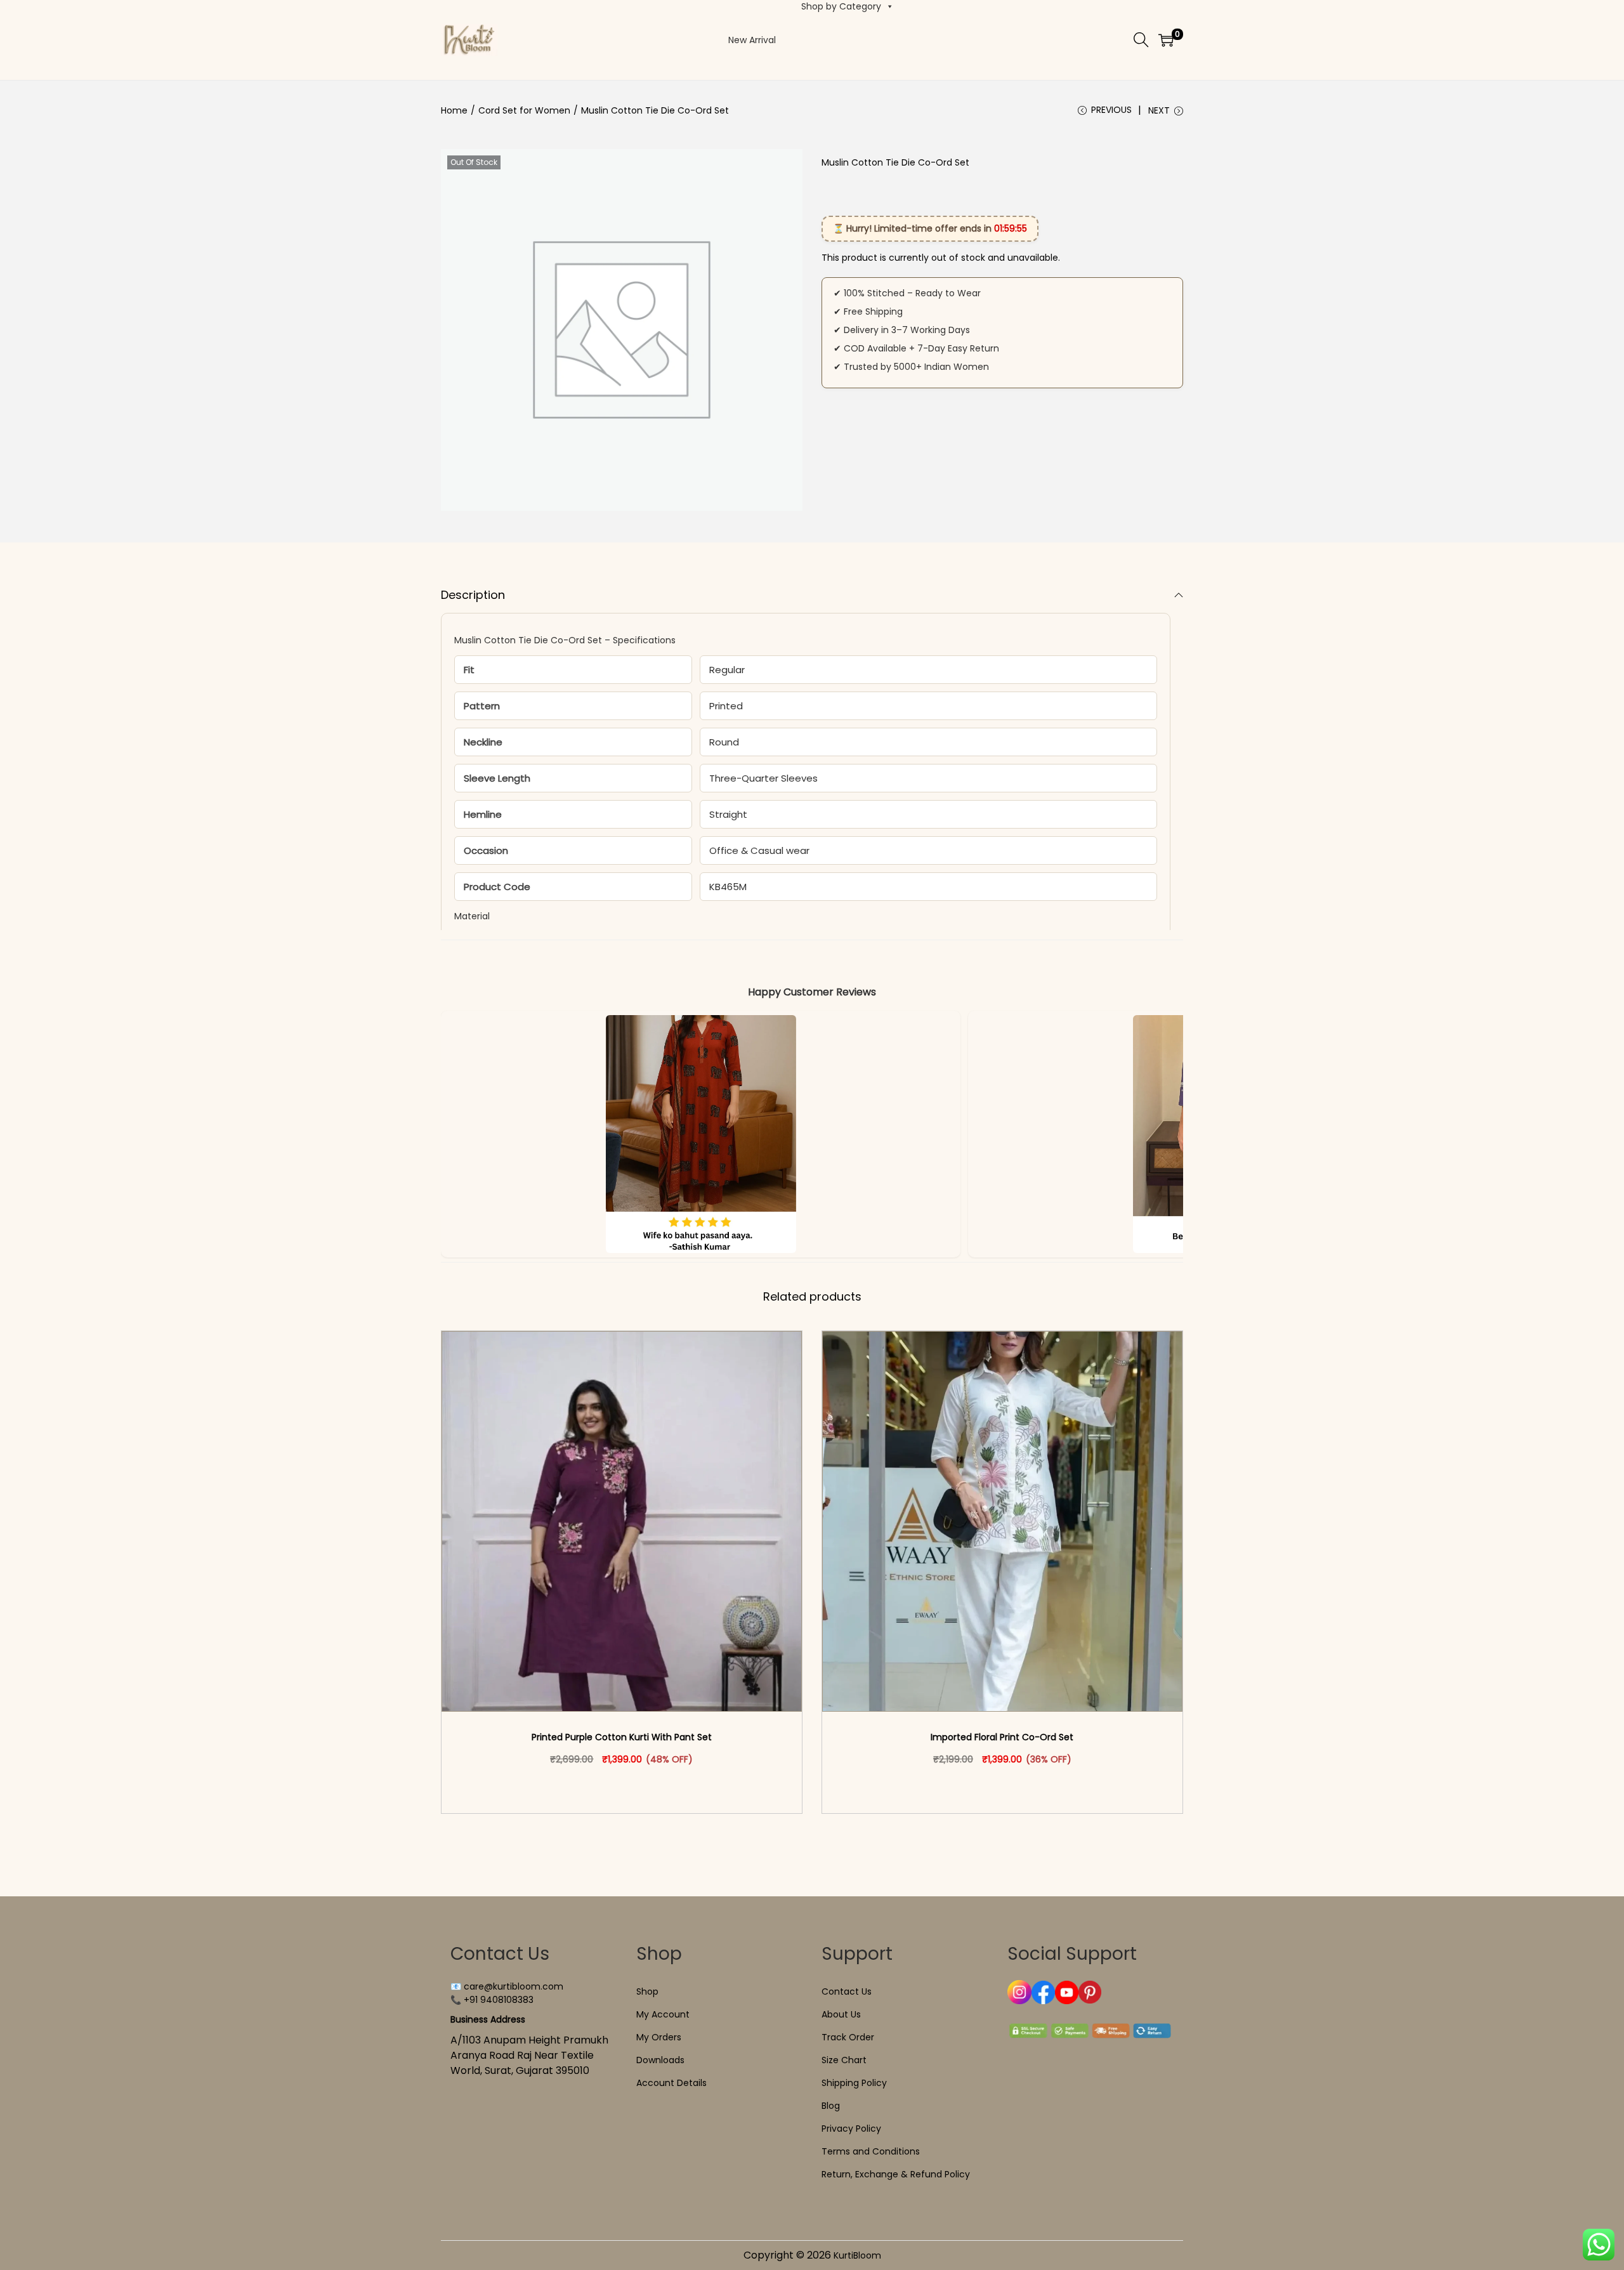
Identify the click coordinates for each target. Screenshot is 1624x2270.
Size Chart (844, 2060)
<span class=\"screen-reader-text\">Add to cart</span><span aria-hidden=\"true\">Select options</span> (627, 1786)
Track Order (848, 2037)
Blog (831, 2106)
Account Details (671, 2083)
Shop (647, 1991)
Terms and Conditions (871, 2151)
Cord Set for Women (524, 110)
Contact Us (847, 1991)
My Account (663, 2014)
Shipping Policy (854, 2083)
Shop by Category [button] (841, 6)
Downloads (660, 2060)
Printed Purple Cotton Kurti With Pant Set (622, 1737)
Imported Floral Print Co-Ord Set (1002, 1737)
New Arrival (752, 40)
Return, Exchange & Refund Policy (896, 2174)
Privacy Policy (851, 2129)
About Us (841, 2014)
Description (473, 595)
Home (454, 110)
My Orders (659, 2037)
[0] (1166, 40)
